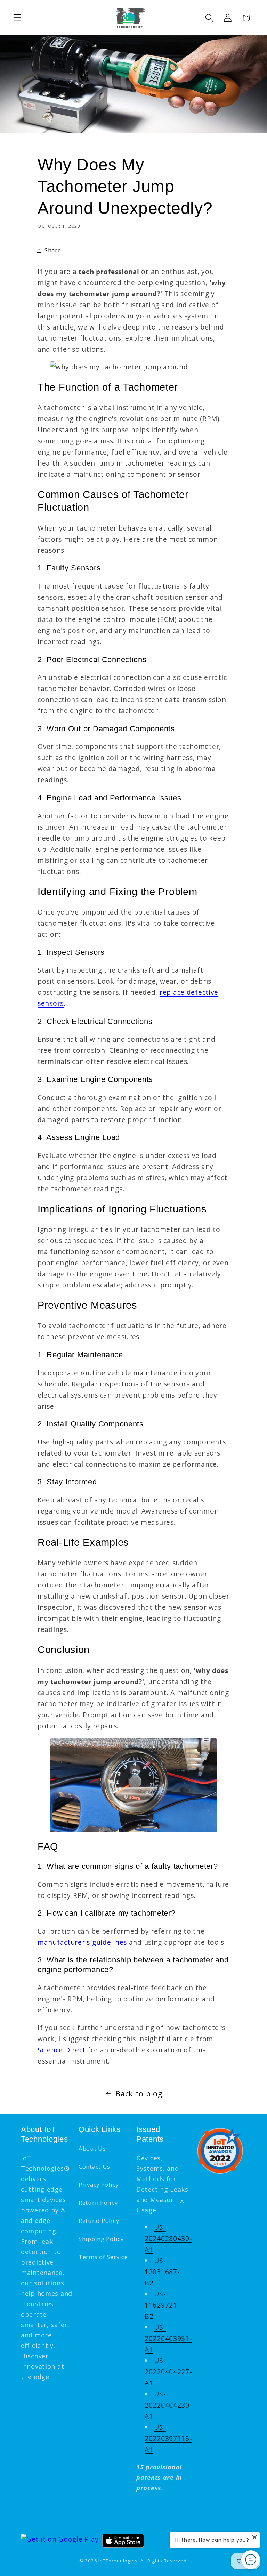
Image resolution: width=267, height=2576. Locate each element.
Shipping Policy (101, 2239)
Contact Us (94, 2166)
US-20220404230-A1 (168, 2405)
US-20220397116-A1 (168, 2438)
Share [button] (53, 250)
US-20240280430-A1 (168, 2238)
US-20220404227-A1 (168, 2372)
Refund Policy (99, 2221)
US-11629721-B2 (162, 2305)
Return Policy (98, 2203)
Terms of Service (103, 2257)
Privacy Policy (99, 2185)
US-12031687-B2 (162, 2272)
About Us (92, 2148)
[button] (18, 18)
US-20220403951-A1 (168, 2338)
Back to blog (139, 2094)
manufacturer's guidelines (82, 1942)
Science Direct (62, 2050)
